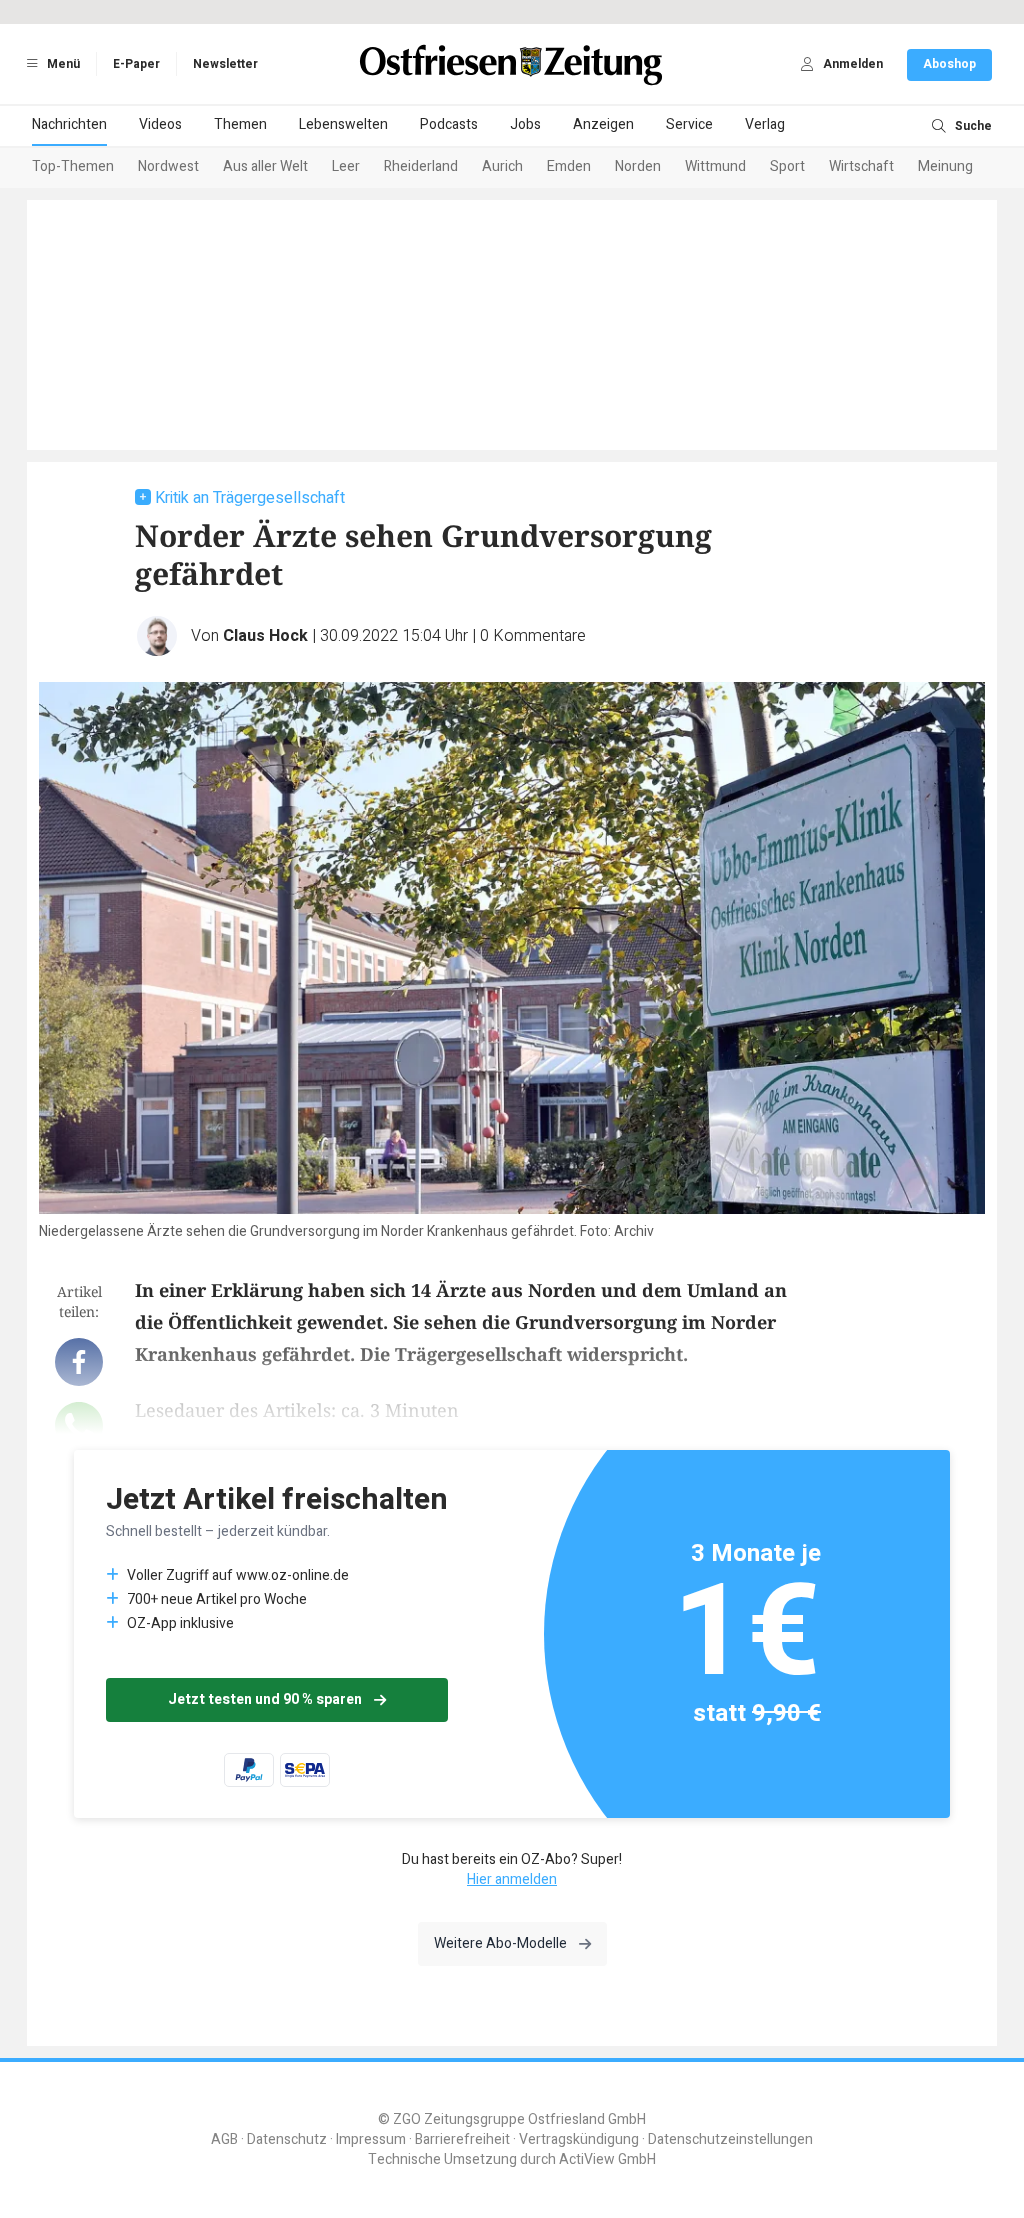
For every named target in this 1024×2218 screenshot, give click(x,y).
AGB (224, 2139)
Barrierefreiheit (462, 2139)
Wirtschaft (861, 166)
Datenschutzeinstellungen (730, 2139)
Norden (638, 166)
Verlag (765, 124)
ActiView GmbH (607, 2159)
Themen (240, 124)
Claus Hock (265, 636)
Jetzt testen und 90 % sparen (265, 1699)
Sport (787, 166)
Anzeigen (603, 124)
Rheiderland (421, 166)
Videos (160, 124)
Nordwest (168, 166)
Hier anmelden (512, 1879)
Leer (346, 166)
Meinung (945, 166)
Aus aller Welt (265, 166)
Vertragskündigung (579, 2139)
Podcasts (449, 124)
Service (689, 124)
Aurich (502, 166)
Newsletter (225, 64)
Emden (569, 166)
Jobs (525, 124)
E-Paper (136, 64)
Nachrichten (69, 124)
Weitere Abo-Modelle (500, 1943)
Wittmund (715, 166)
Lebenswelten (343, 124)
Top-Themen (73, 166)
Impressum (371, 2139)
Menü (62, 64)
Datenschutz (287, 2139)
